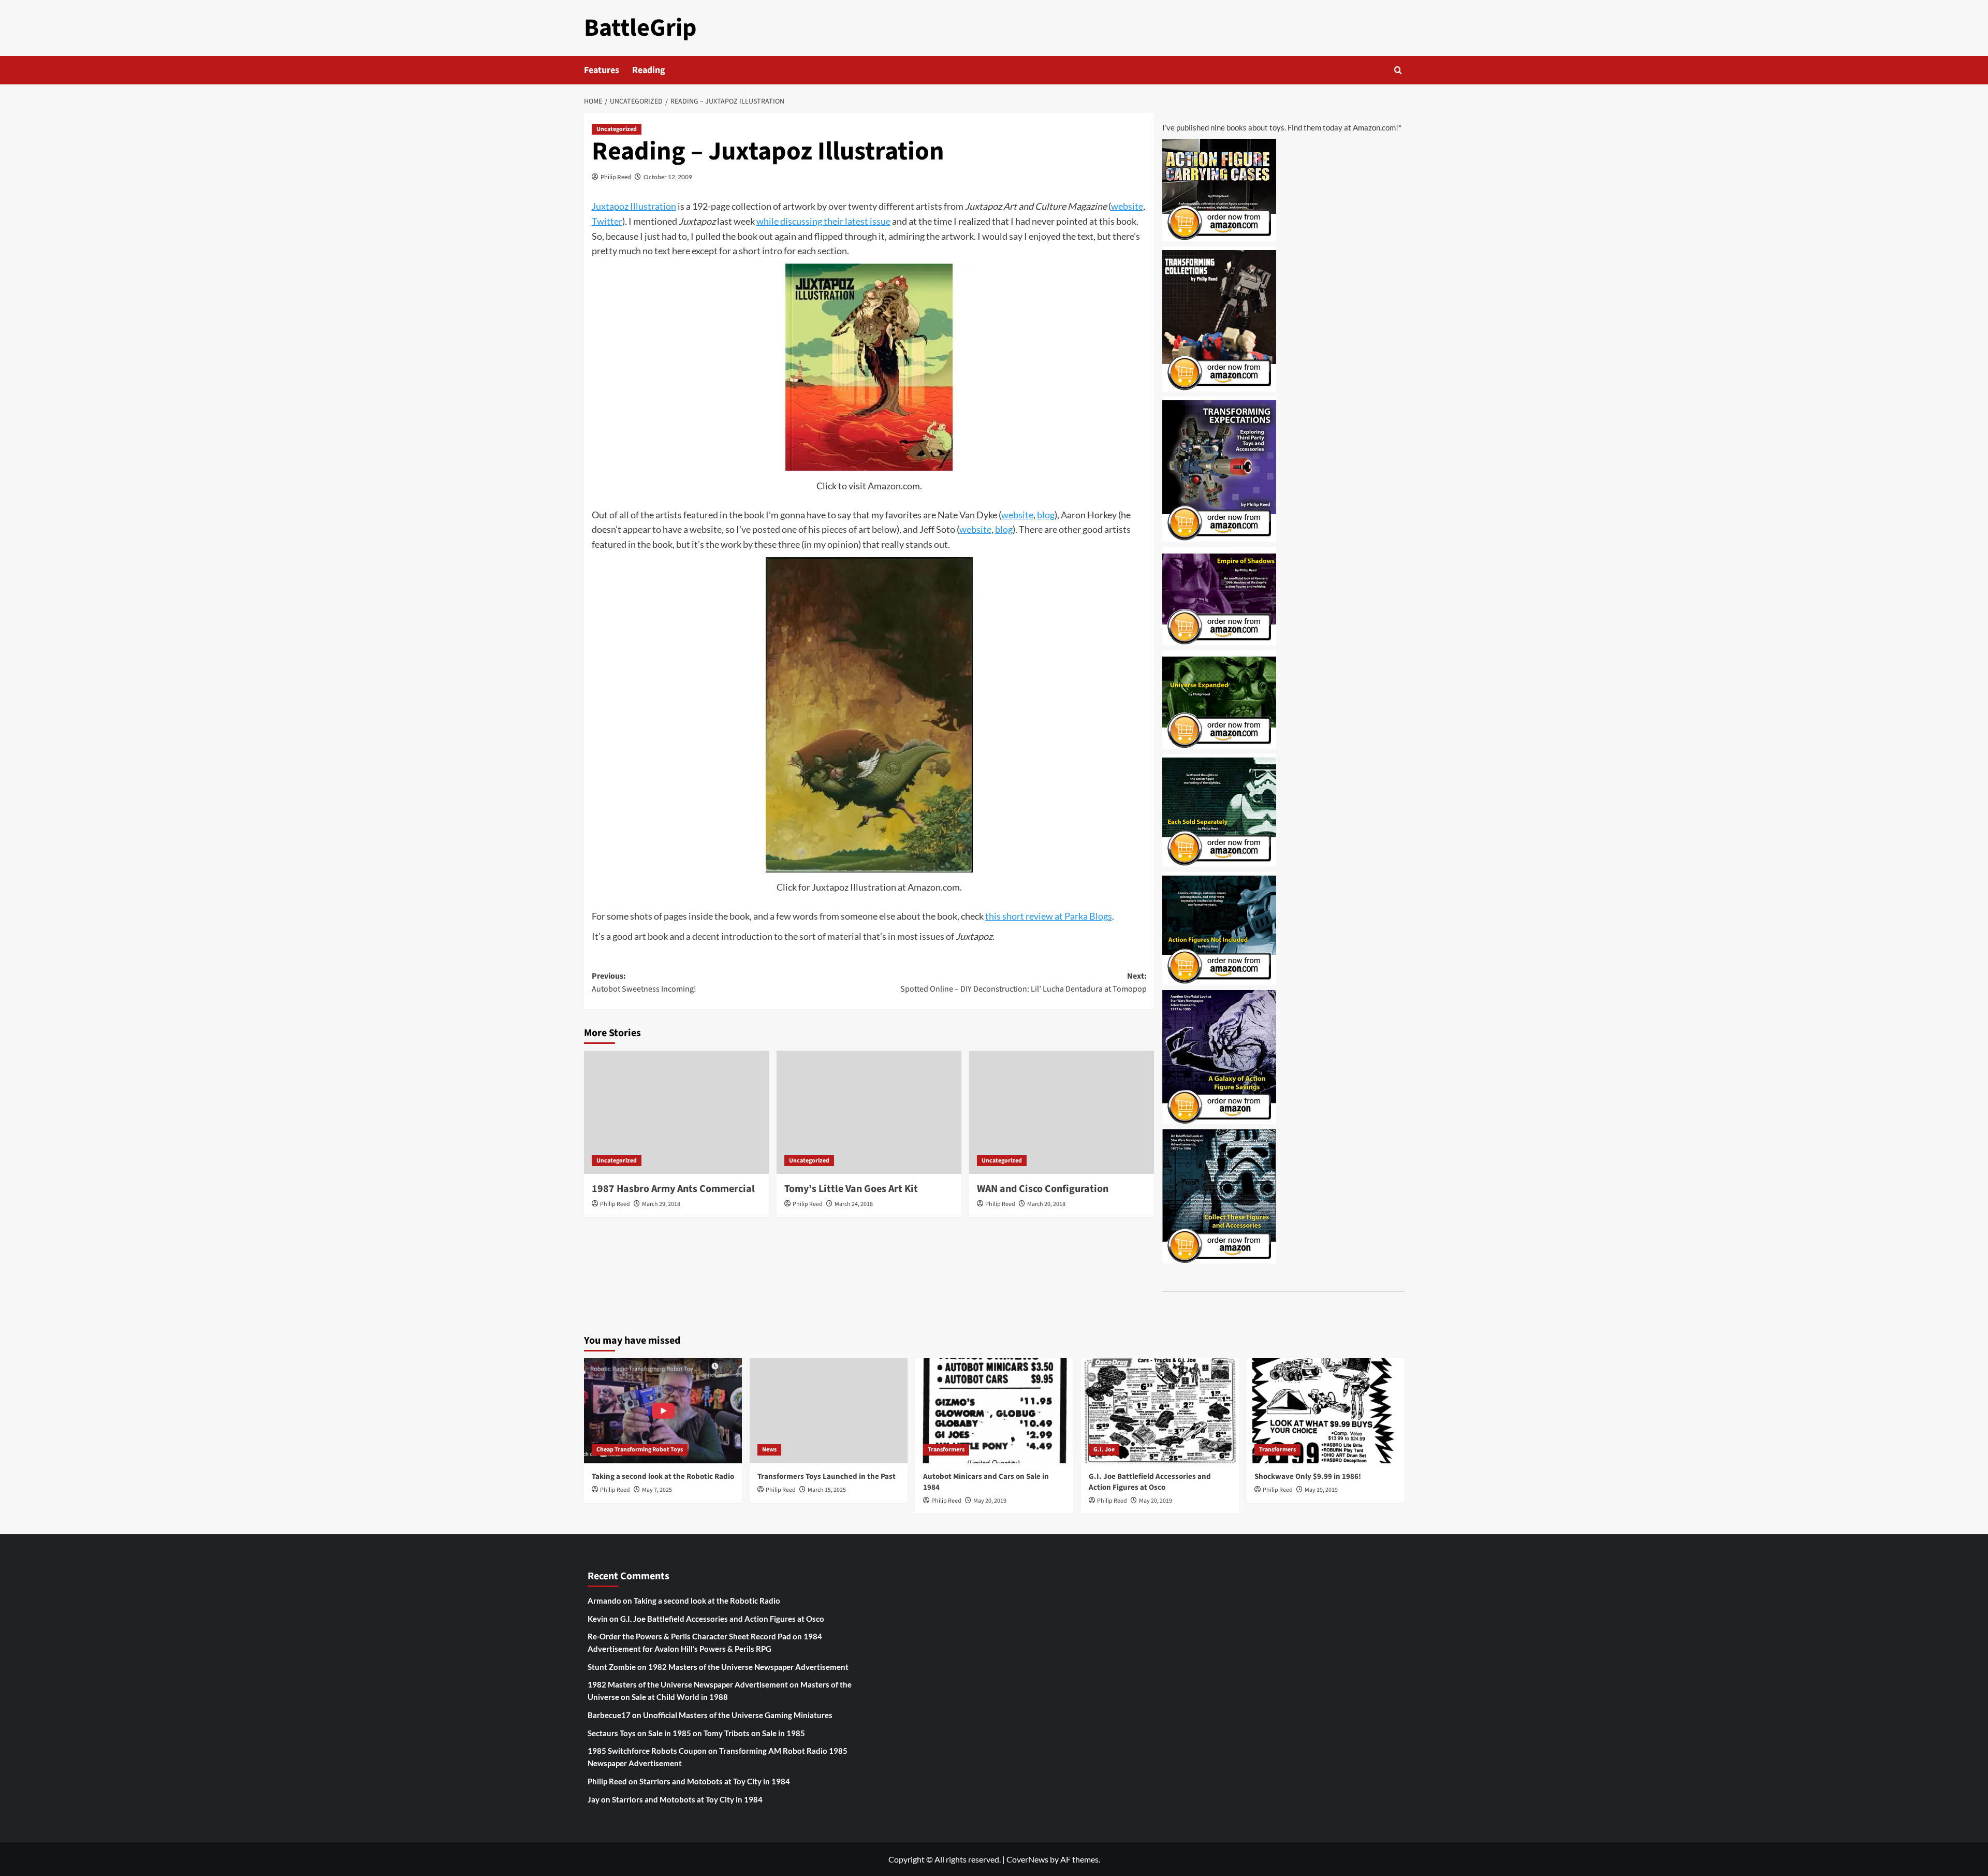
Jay (594, 1799)
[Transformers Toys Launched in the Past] (829, 1411)
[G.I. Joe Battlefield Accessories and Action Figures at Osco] (1160, 1411)
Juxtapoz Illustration (634, 206)
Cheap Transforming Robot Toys (640, 1450)
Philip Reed (616, 177)
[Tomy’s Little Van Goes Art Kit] (869, 1112)
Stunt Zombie (612, 1667)
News (769, 1450)
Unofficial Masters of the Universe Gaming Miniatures (738, 1715)
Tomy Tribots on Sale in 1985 (754, 1733)
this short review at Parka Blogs (1049, 916)
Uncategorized (617, 129)
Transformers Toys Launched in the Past (827, 1477)
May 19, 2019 (1321, 1490)
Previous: (644, 983)
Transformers (946, 1450)
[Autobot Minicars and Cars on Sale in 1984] (994, 1411)
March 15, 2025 (827, 1490)
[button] (1398, 70)
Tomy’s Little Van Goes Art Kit (851, 1189)
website (1127, 206)
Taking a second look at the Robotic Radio (663, 1477)
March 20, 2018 (1046, 1204)
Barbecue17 (609, 1715)
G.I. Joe (1104, 1450)
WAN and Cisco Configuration (1043, 1189)
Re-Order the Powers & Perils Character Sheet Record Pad (689, 1636)
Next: (1024, 983)
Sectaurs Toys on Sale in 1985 (639, 1733)
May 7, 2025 (657, 1490)
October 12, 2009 (668, 177)
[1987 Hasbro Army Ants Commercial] (676, 1112)
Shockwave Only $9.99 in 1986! (1308, 1477)
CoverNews (1027, 1859)
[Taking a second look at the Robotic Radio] (663, 1411)
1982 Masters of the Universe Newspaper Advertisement (748, 1667)
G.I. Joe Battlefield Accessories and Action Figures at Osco (1150, 1482)
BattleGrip (640, 28)
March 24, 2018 (854, 1204)
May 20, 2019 (990, 1501)
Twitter (607, 221)
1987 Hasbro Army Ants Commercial (673, 1189)
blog (1046, 515)
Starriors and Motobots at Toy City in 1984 (715, 1781)
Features (602, 70)
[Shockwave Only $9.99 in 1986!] (1326, 1411)
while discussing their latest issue (823, 221)
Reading (649, 70)
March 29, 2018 (661, 1204)
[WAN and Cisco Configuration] (1062, 1112)
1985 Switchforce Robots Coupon (647, 1751)
